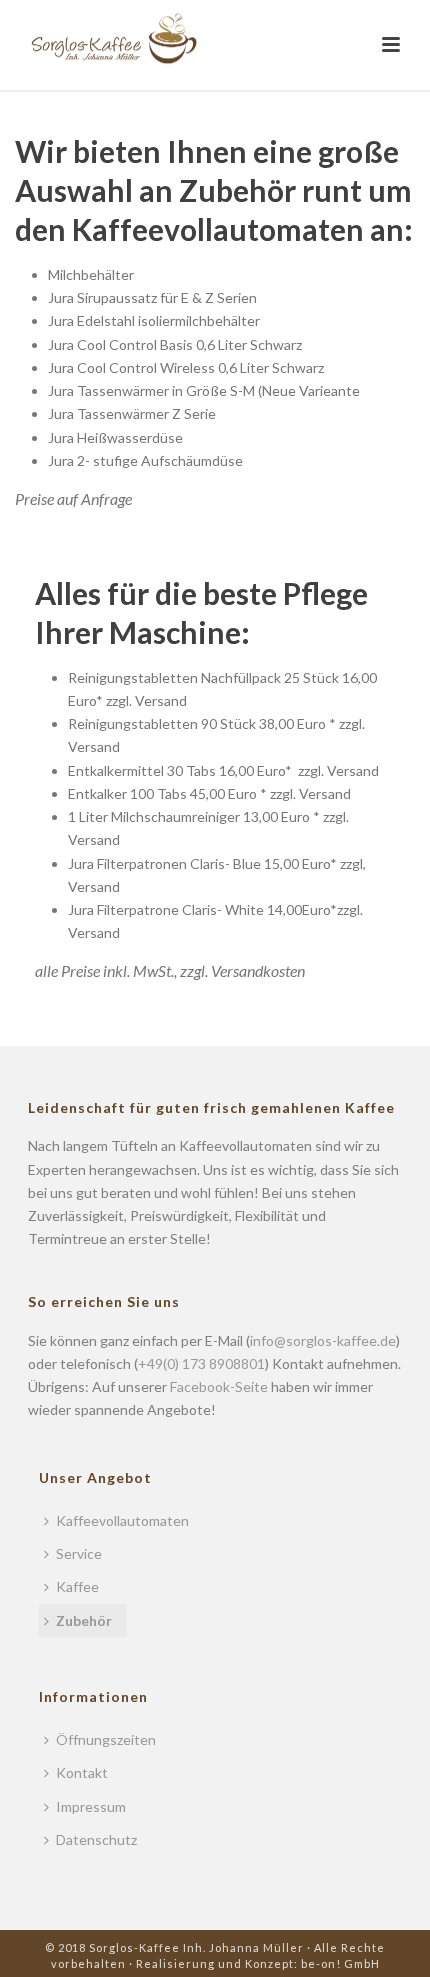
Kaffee (77, 1586)
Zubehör (84, 1620)
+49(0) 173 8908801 (201, 1363)
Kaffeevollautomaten (122, 1520)
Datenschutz (96, 1839)
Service (79, 1553)
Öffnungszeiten (106, 1739)
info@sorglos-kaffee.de (323, 1340)
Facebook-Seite (219, 1386)
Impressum (91, 1806)
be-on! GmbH (340, 1963)
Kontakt (82, 1772)
